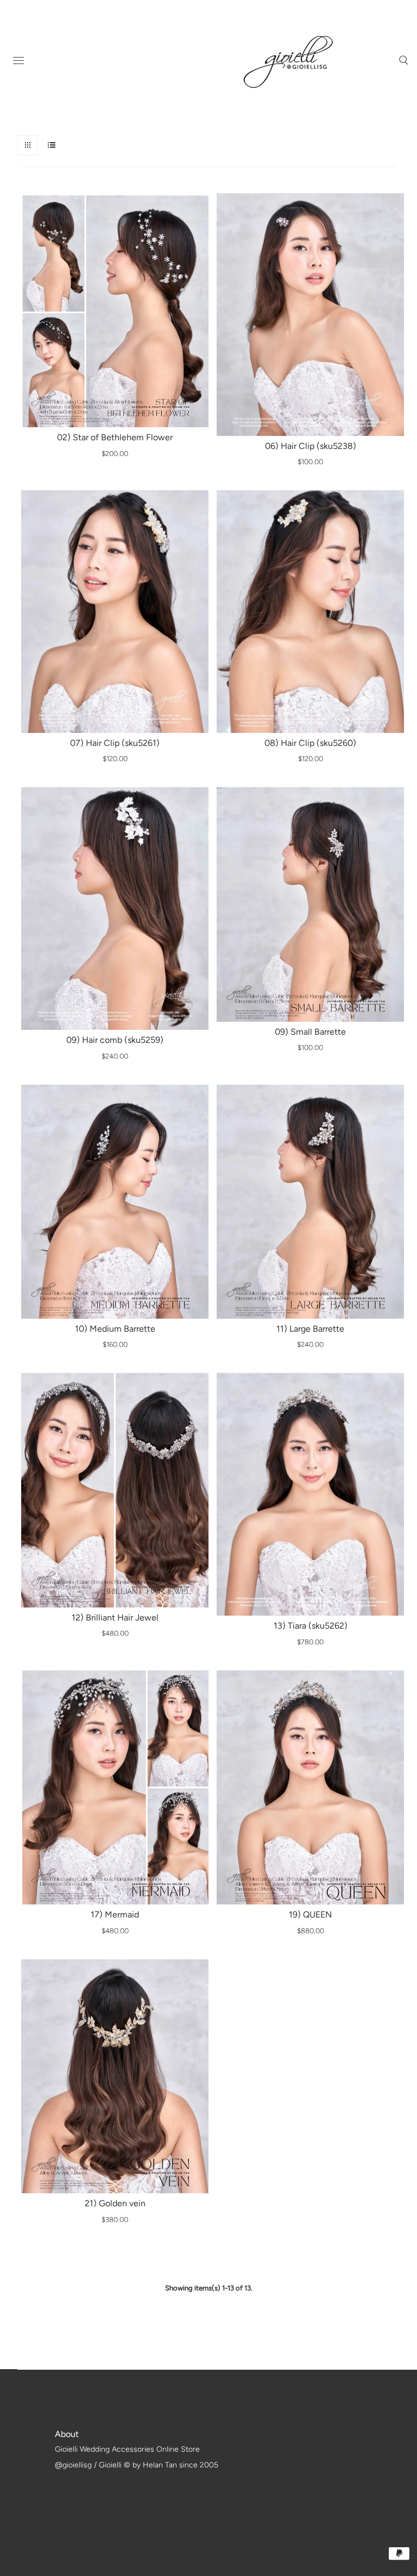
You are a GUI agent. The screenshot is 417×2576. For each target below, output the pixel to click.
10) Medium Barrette (115, 1329)
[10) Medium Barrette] (115, 1202)
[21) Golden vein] (115, 2076)
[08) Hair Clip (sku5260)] (310, 611)
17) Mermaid (115, 1914)
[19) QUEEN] (310, 1787)
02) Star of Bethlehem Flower (115, 437)
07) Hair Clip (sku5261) (115, 743)
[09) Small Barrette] (310, 904)
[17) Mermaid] (115, 1787)
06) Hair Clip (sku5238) (311, 446)
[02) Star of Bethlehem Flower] (115, 310)
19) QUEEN (310, 1914)
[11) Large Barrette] (310, 1202)
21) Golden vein (115, 2203)
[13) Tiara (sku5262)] (310, 1494)
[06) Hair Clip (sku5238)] (310, 314)
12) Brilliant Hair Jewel (115, 1618)
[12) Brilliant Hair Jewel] (115, 1490)
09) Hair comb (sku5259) (115, 1040)
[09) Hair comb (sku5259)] (115, 908)
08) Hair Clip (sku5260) (310, 743)
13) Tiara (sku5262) (311, 1626)
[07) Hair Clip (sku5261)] (115, 611)
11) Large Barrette (310, 1329)
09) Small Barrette (310, 1032)
